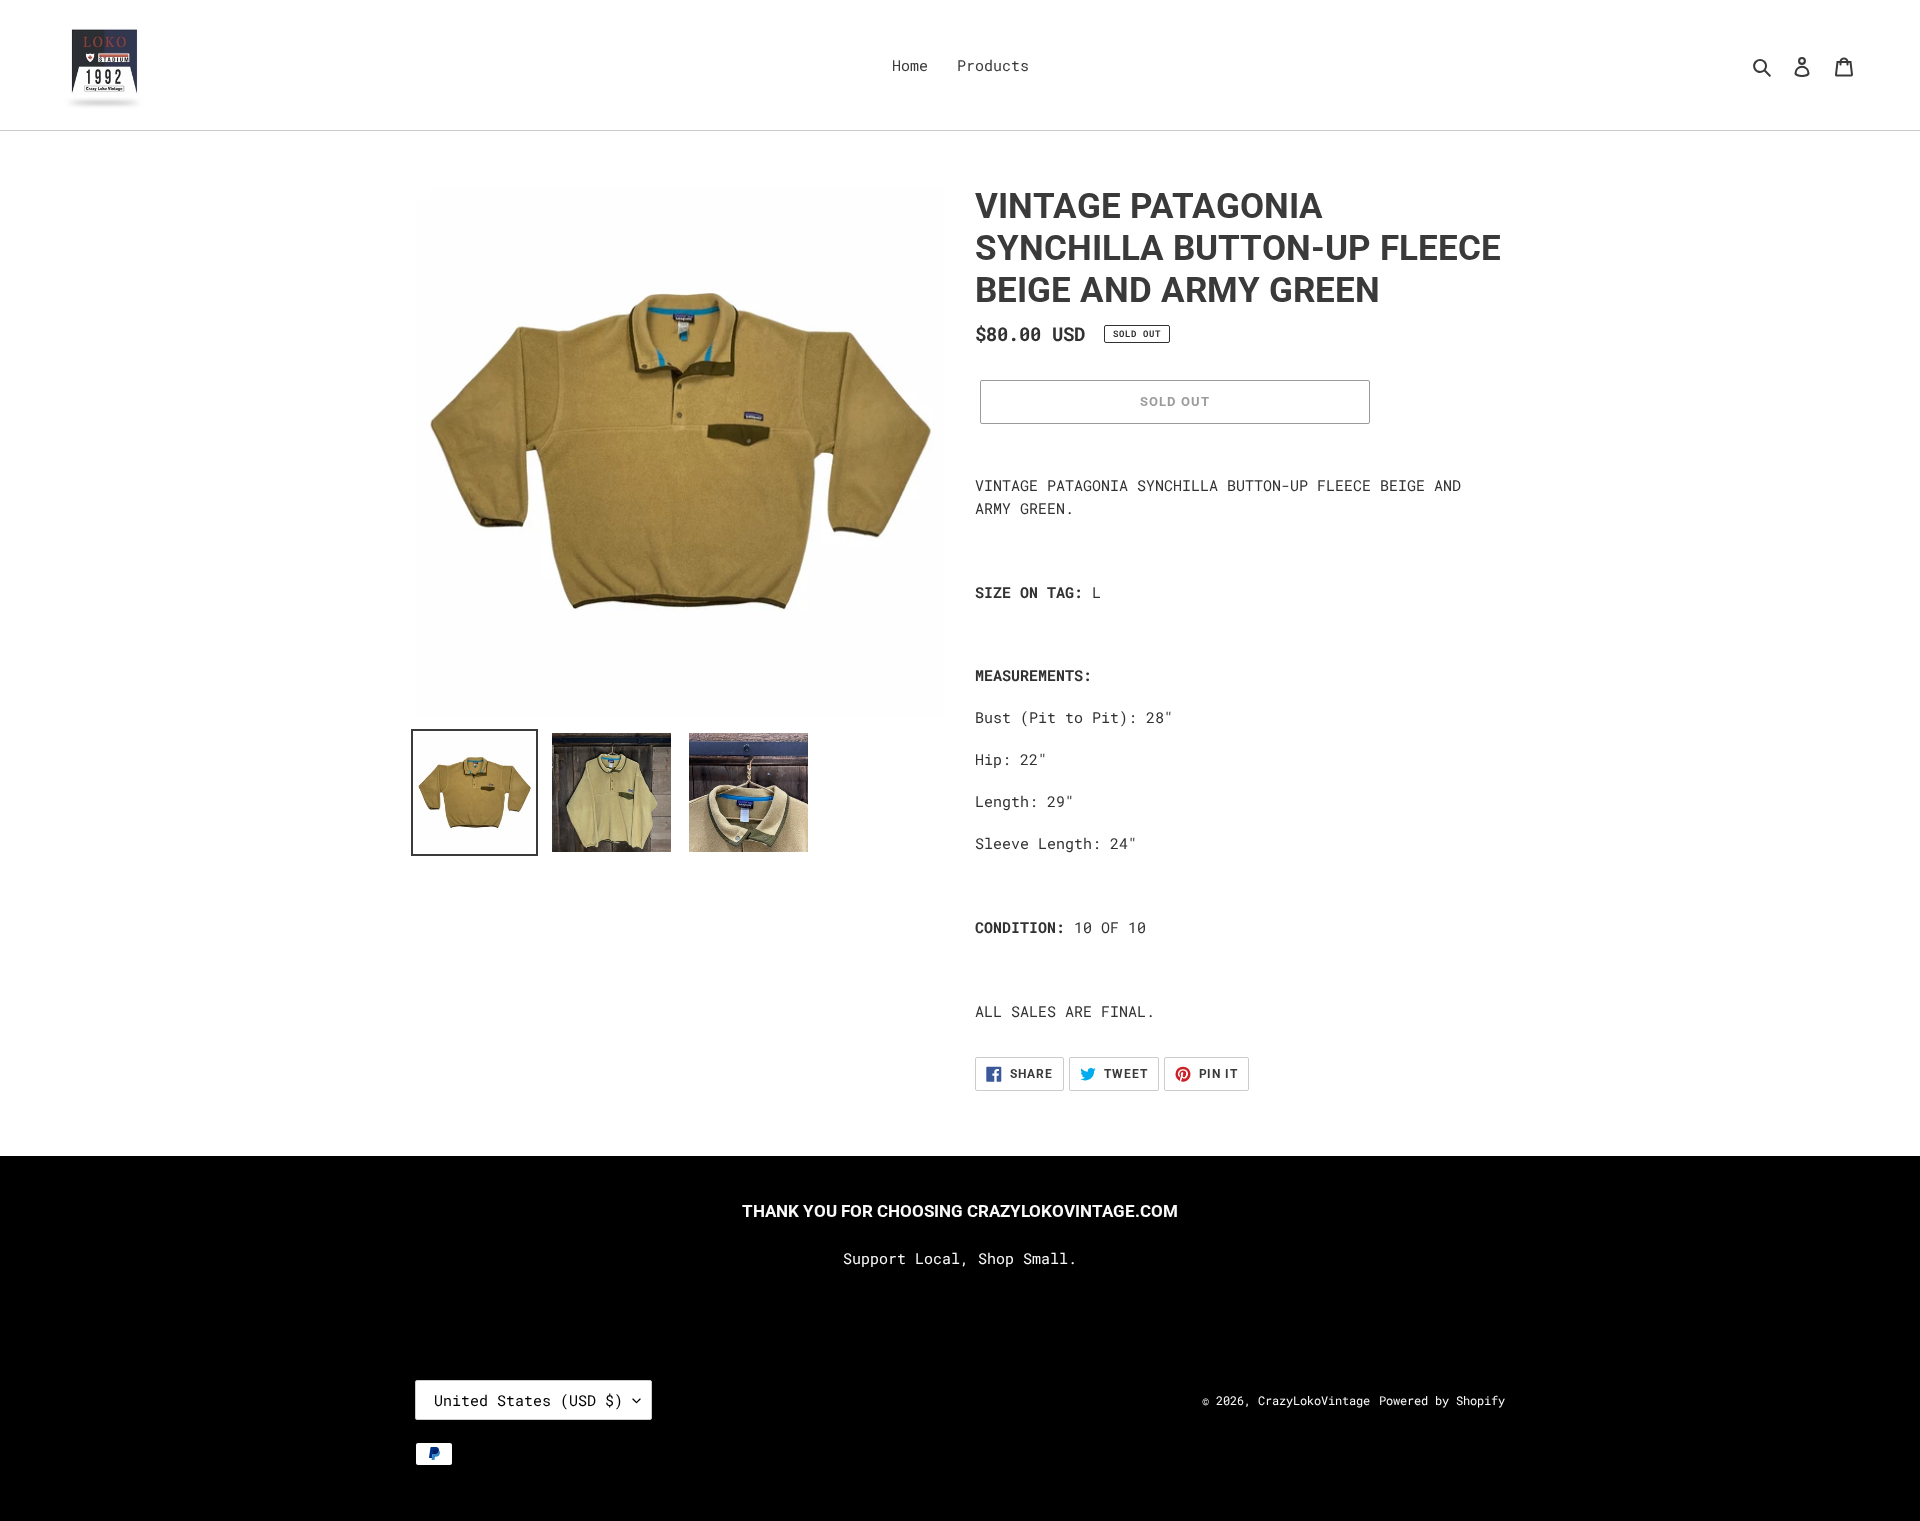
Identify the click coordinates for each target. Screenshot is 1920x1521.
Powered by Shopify (1442, 1400)
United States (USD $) (528, 1400)
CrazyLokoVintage (1314, 1400)
